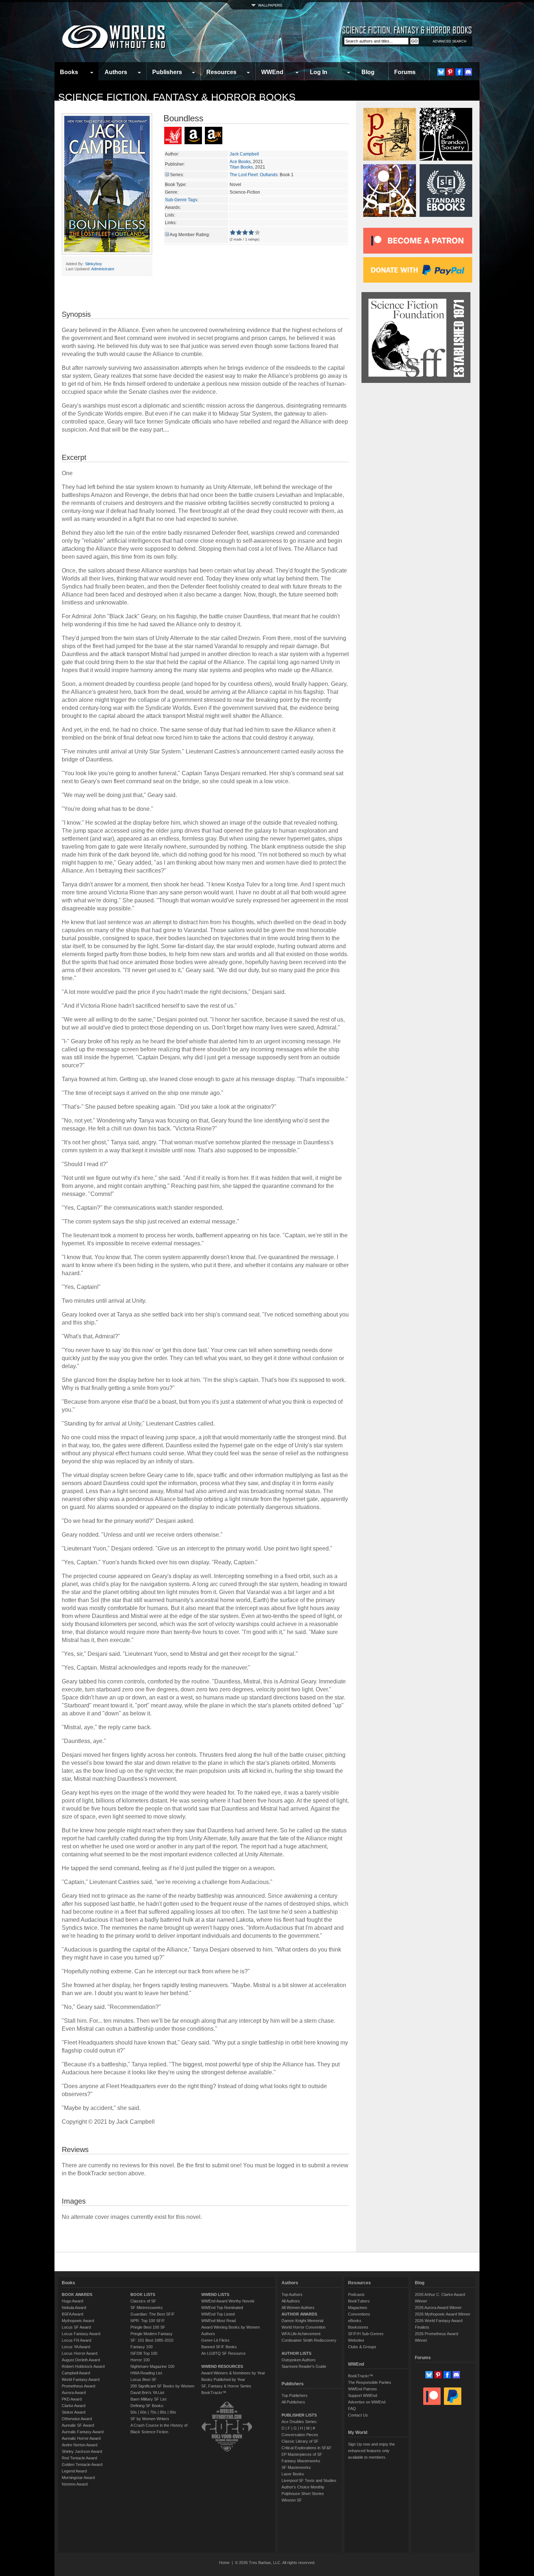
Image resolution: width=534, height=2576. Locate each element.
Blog (368, 72)
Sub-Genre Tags (181, 200)
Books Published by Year (223, 2379)
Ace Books (240, 162)
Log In (319, 72)
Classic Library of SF (300, 2441)
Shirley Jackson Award (82, 2451)
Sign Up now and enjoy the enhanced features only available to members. (371, 2451)
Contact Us (358, 2415)
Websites (356, 2340)
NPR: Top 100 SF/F (148, 2321)
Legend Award (74, 2471)
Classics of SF (143, 2301)
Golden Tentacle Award (82, 2464)
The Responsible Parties (370, 2382)
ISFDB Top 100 (144, 2353)
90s (173, 2412)
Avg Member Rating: (190, 235)
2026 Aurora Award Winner (438, 2308)
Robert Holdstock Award (83, 2366)
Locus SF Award (76, 2327)
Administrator (103, 269)
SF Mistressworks (147, 2308)
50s (134, 2412)
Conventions (359, 2314)
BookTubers (359, 2301)
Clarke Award (74, 2406)
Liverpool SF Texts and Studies (309, 2480)
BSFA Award (72, 2314)
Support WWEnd (363, 2395)
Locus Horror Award (80, 2353)
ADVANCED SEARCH (450, 41)
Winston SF (292, 2500)
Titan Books (241, 167)
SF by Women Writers (150, 2419)
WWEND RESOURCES (222, 2366)
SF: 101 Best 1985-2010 (152, 2340)
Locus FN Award (76, 2340)
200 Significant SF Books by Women (162, 2386)
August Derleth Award (81, 2360)
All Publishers (293, 2402)
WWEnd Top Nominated (222, 2308)
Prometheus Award (78, 2386)
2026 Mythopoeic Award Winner (443, 2314)
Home (224, 2563)
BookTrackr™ (214, 2393)
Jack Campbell (244, 154)
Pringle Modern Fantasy (151, 2334)
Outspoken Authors (299, 2360)
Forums (405, 72)
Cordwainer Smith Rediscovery (309, 2340)
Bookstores (358, 2327)
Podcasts (356, 2294)
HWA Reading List (146, 2373)
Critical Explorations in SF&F (307, 2448)
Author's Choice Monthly (303, 2487)
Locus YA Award (76, 2347)
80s (163, 2412)
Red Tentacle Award (79, 2458)
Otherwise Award (77, 2419)
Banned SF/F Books (219, 2347)
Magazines (358, 2308)
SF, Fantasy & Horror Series (226, 2386)
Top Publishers (295, 2395)
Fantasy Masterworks (301, 2461)
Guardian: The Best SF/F (153, 2314)
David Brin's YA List (147, 2393)
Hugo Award (72, 2301)
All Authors (291, 2301)
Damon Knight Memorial (302, 2321)
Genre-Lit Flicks (215, 2340)
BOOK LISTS (143, 2294)
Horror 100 (140, 2360)
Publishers (167, 72)
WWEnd (272, 72)
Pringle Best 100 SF (148, 2327)
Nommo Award (75, 2484)
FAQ (352, 2409)
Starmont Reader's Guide (304, 2366)
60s (143, 2412)
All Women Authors (298, 2308)
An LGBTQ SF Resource (223, 2353)
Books (69, 72)
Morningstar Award (78, 2478)
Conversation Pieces (300, 2435)
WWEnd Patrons (363, 2389)
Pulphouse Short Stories (303, 2494)
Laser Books (293, 2474)
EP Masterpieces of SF (302, 2454)
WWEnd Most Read (219, 2321)
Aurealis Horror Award (81, 2438)
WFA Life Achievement (301, 2334)
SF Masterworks (296, 2467)
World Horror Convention (304, 2327)
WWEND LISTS (215, 2294)
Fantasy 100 (141, 2347)
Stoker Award (74, 2412)
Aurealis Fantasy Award (83, 2432)
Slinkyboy (94, 264)
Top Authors (292, 2294)
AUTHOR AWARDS (299, 2314)
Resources (221, 72)
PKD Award (72, 2399)
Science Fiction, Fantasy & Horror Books (177, 97)
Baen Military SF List (148, 2399)
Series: (177, 175)
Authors (116, 72)
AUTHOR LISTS (296, 2353)
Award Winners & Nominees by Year (233, 2373)
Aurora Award (74, 2393)
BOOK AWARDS (77, 2294)
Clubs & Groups (362, 2347)
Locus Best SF (143, 2379)
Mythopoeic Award (78, 2321)
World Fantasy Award (81, 2379)
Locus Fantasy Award (81, 2334)
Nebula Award (74, 2308)
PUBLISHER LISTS (299, 2415)
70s (153, 2412)
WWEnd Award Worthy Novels (228, 2301)
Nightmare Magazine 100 (152, 2366)
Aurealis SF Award (78, 2425)
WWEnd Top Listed (218, 2314)
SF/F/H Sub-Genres (366, 2334)
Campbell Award (76, 2373)
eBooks (355, 2321)
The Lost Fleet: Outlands (254, 175)
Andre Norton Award (80, 2445)
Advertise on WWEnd (367, 2402)
